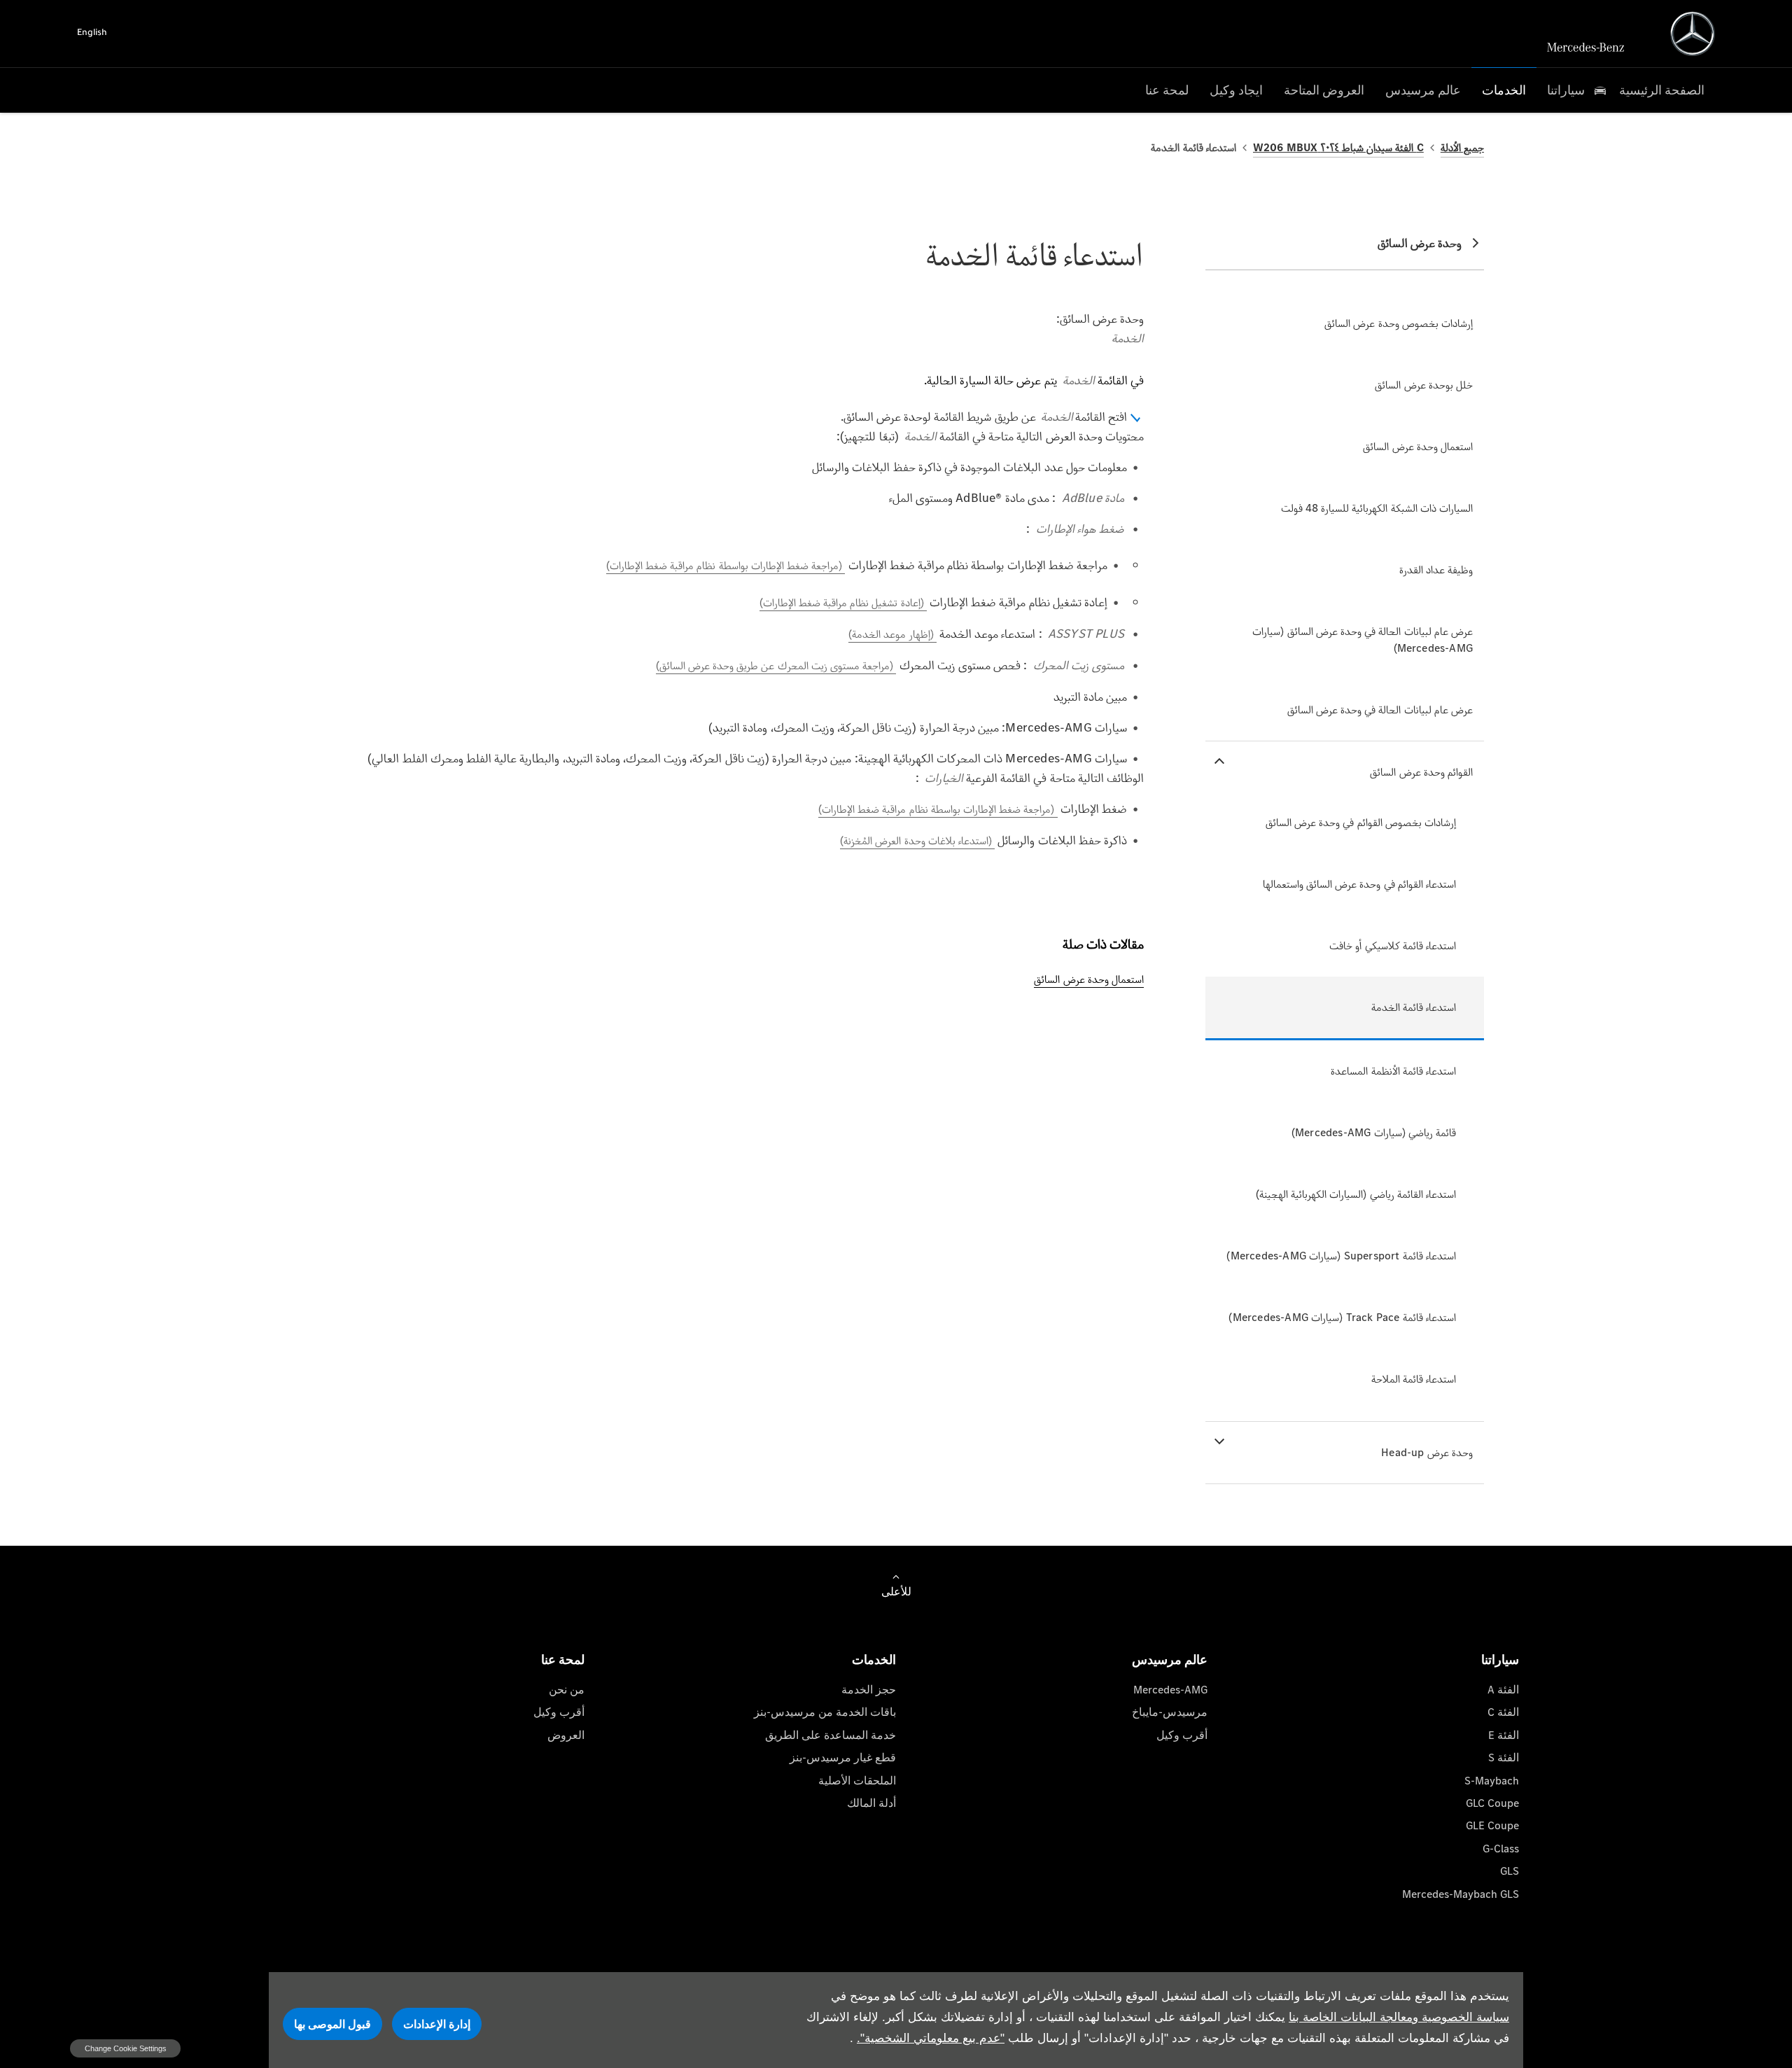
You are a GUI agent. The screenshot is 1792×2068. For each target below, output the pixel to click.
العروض (566, 1735)
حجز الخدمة (869, 1690)
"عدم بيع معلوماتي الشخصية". (931, 2038)
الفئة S (1504, 1758)
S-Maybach (1492, 1781)
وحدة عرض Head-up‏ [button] (1427, 1452)
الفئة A (1503, 1690)
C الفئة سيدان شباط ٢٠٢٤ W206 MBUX (1338, 147)
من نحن (567, 1690)
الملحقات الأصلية (857, 1781)
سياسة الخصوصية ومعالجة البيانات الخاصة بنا (1399, 2017)
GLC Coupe (1492, 1803)
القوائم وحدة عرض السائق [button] (1421, 772)
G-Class (1501, 1849)
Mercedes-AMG (1170, 1690)
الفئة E (1504, 1735)
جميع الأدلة (1462, 147)
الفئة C (1503, 1712)
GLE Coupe (1492, 1825)
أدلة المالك (871, 1803)
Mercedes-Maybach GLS (1461, 1894)
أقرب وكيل (1182, 1735)
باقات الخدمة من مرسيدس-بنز (825, 1712)
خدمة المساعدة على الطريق (831, 1735)
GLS (1510, 1871)
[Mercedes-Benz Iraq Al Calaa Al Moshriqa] (1693, 34)
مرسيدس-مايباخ (1170, 1712)
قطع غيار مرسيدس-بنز (843, 1758)
